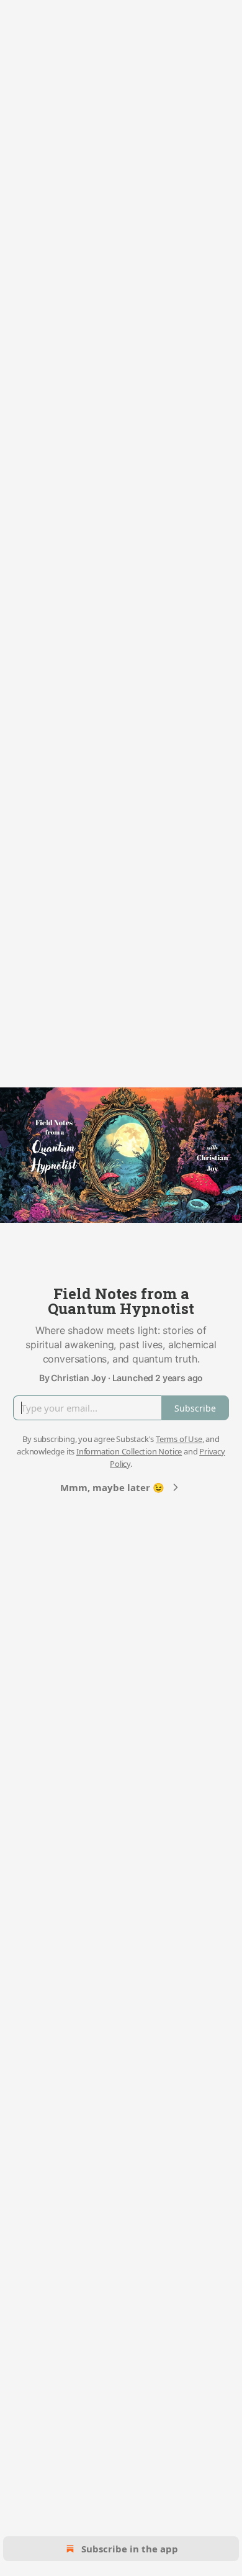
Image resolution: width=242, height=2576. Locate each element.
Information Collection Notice (129, 1451)
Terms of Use (179, 1439)
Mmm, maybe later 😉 (112, 1487)
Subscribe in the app (130, 2549)
